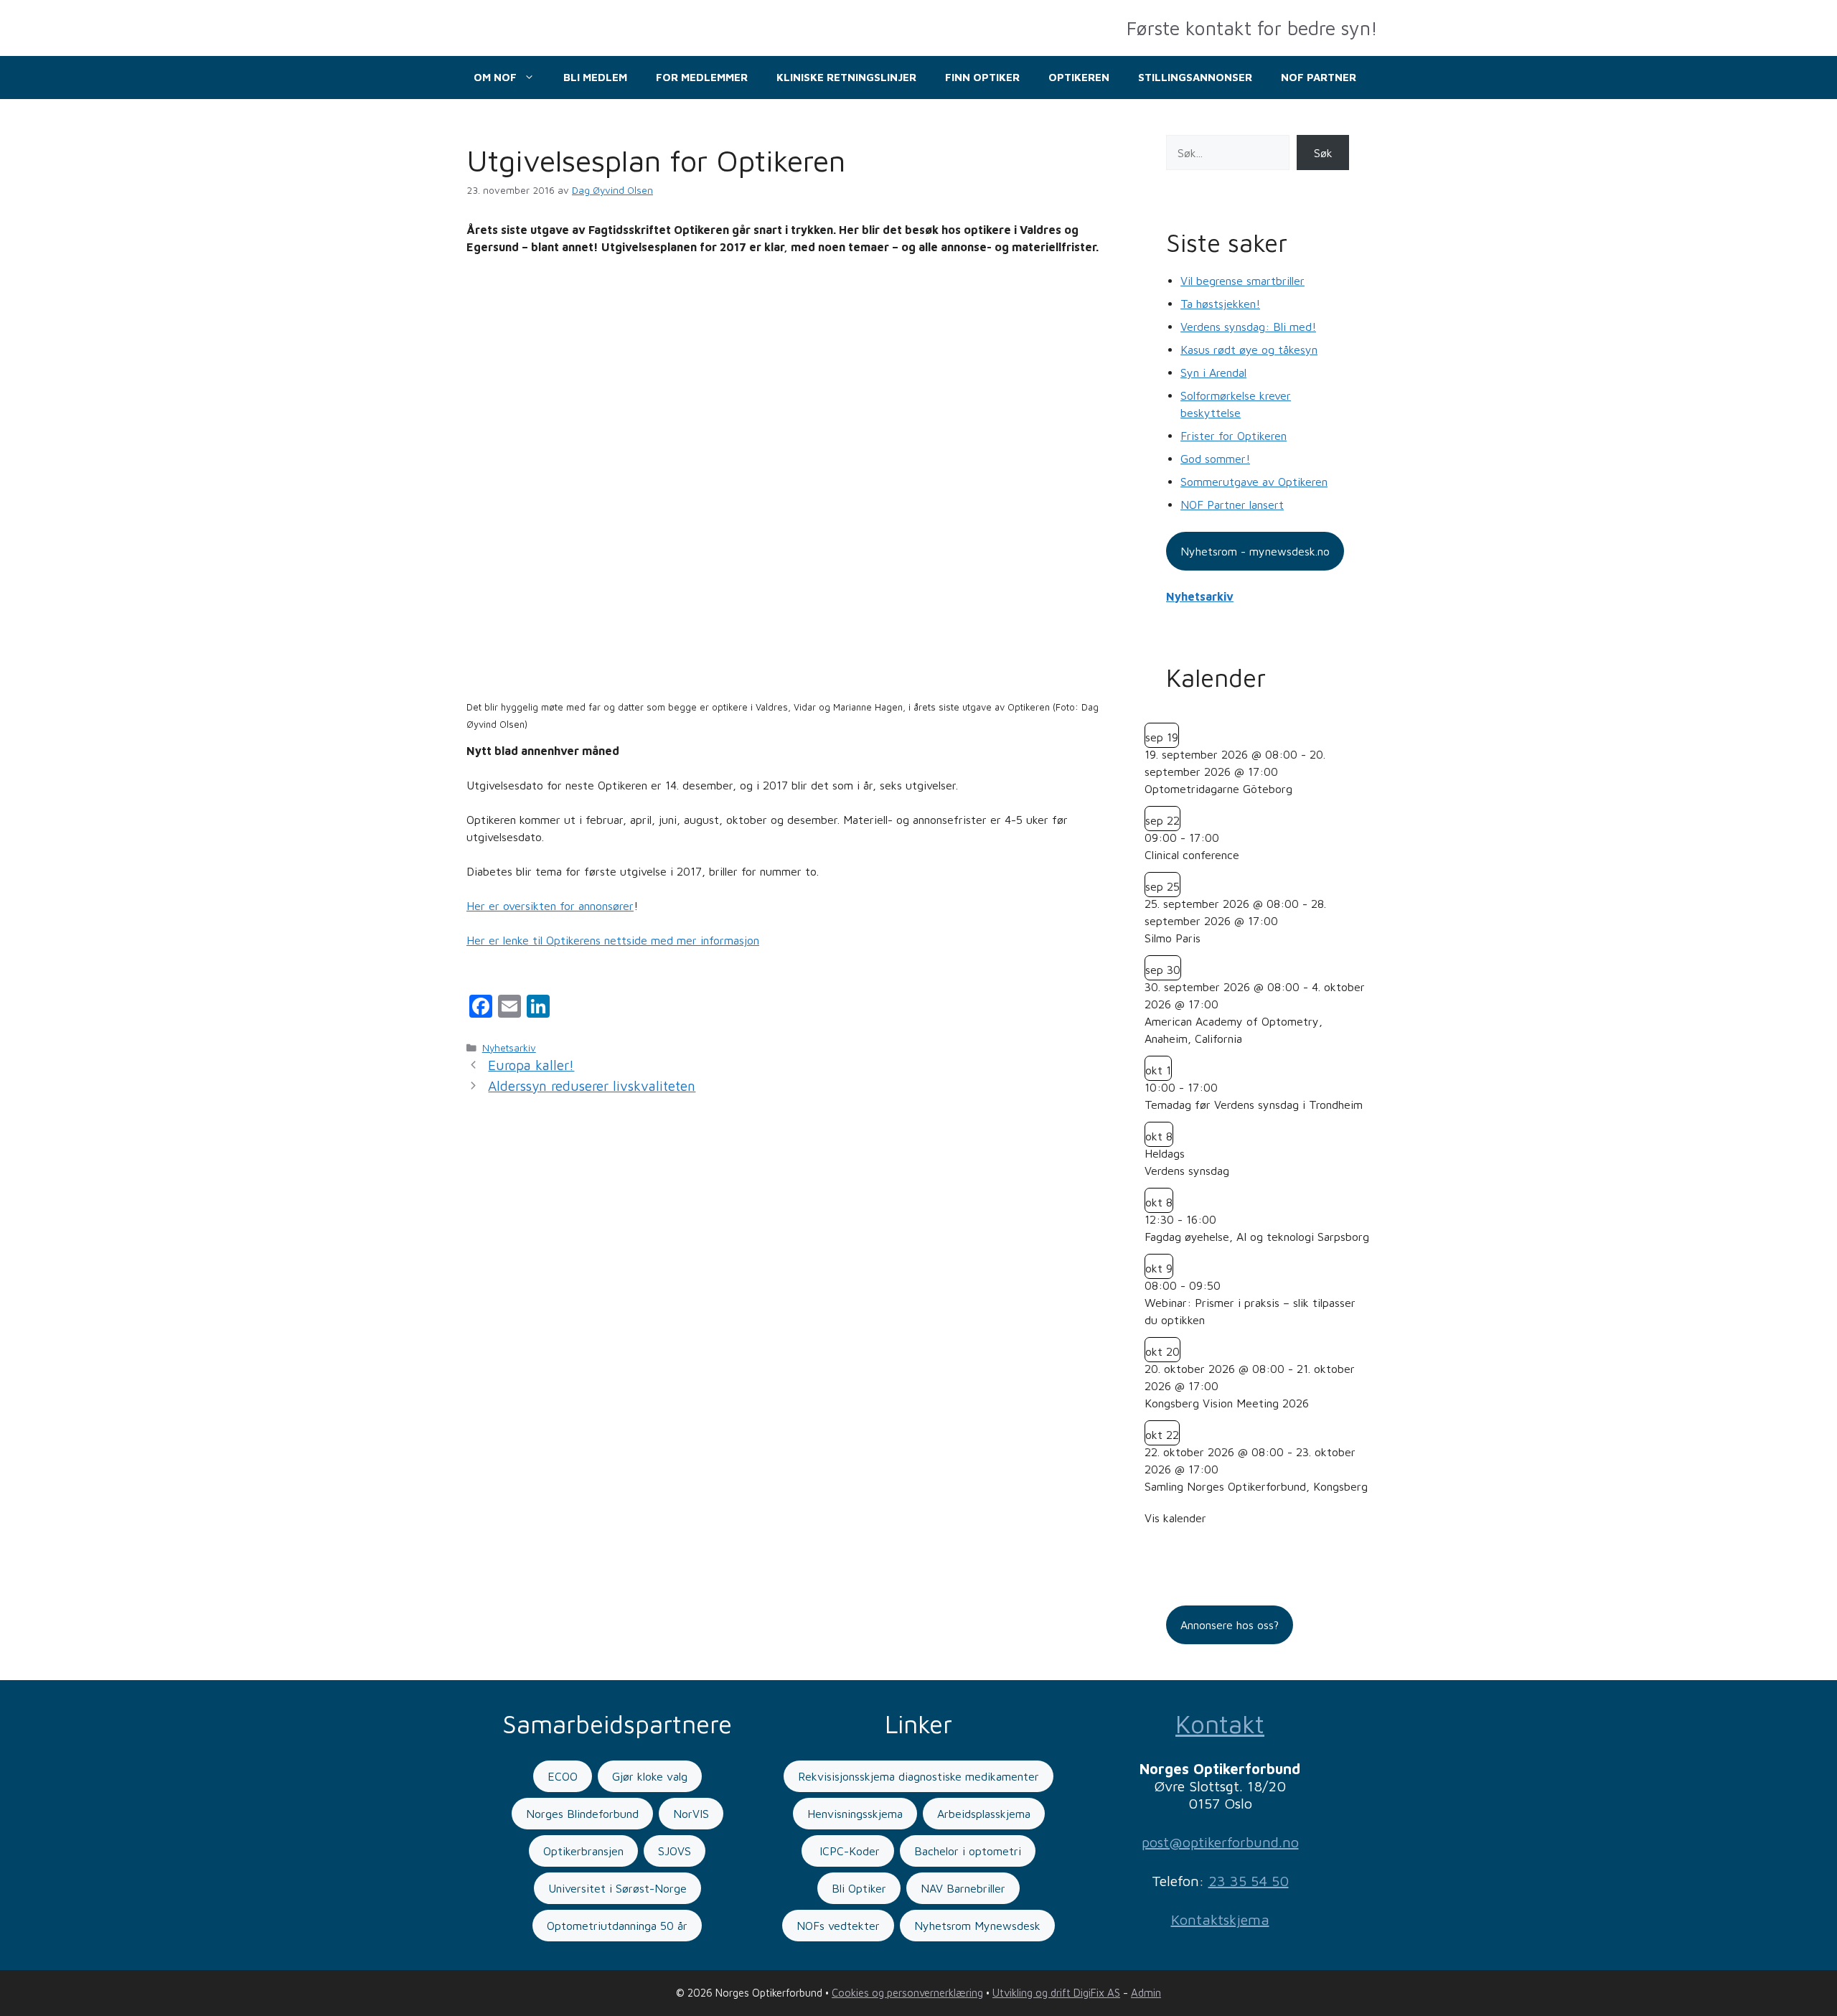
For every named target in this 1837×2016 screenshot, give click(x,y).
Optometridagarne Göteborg (1218, 789)
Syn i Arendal (1213, 372)
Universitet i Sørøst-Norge (617, 1888)
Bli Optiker (859, 1888)
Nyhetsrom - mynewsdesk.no (1255, 551)
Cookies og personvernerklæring (907, 1993)
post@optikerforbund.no (1220, 1842)
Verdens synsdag (1187, 1171)
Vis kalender (1175, 1518)
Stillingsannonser (1195, 77)
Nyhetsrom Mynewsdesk (977, 1926)
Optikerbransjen (583, 1851)
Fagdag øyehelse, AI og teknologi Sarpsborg (1257, 1237)
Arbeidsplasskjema (984, 1814)
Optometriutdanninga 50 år (617, 1926)
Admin (1146, 1993)
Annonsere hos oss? (1230, 1625)
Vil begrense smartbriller (1242, 281)
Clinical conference (1192, 855)
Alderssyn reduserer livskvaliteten (592, 1086)
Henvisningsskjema (855, 1814)
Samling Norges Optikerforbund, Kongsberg (1256, 1486)
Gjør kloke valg (650, 1776)
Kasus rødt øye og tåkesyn (1249, 350)
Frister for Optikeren (1234, 436)
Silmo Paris (1173, 938)
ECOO (563, 1776)
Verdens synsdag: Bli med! (1248, 327)
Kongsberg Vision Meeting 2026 (1227, 1403)
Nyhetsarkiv (509, 1048)
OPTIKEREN (1079, 77)
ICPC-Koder (848, 1851)
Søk (1323, 153)
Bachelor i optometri (968, 1851)
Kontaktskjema (1220, 1919)
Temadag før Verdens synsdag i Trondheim (1254, 1105)
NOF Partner (1319, 77)
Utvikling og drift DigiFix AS (1056, 1993)
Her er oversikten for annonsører (550, 906)
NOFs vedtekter (838, 1926)
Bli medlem (595, 77)
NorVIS (691, 1814)
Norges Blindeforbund (582, 1814)
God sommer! (1215, 459)
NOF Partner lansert (1232, 505)
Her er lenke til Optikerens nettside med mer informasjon (613, 940)
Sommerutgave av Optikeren (1254, 482)
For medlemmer (702, 77)
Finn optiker (982, 77)
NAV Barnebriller (963, 1888)
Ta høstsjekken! (1220, 304)
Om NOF (495, 77)
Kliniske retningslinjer (846, 77)
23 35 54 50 (1249, 1881)
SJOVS (675, 1851)
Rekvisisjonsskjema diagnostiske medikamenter (918, 1776)
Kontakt (1220, 1724)
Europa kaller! (531, 1065)
